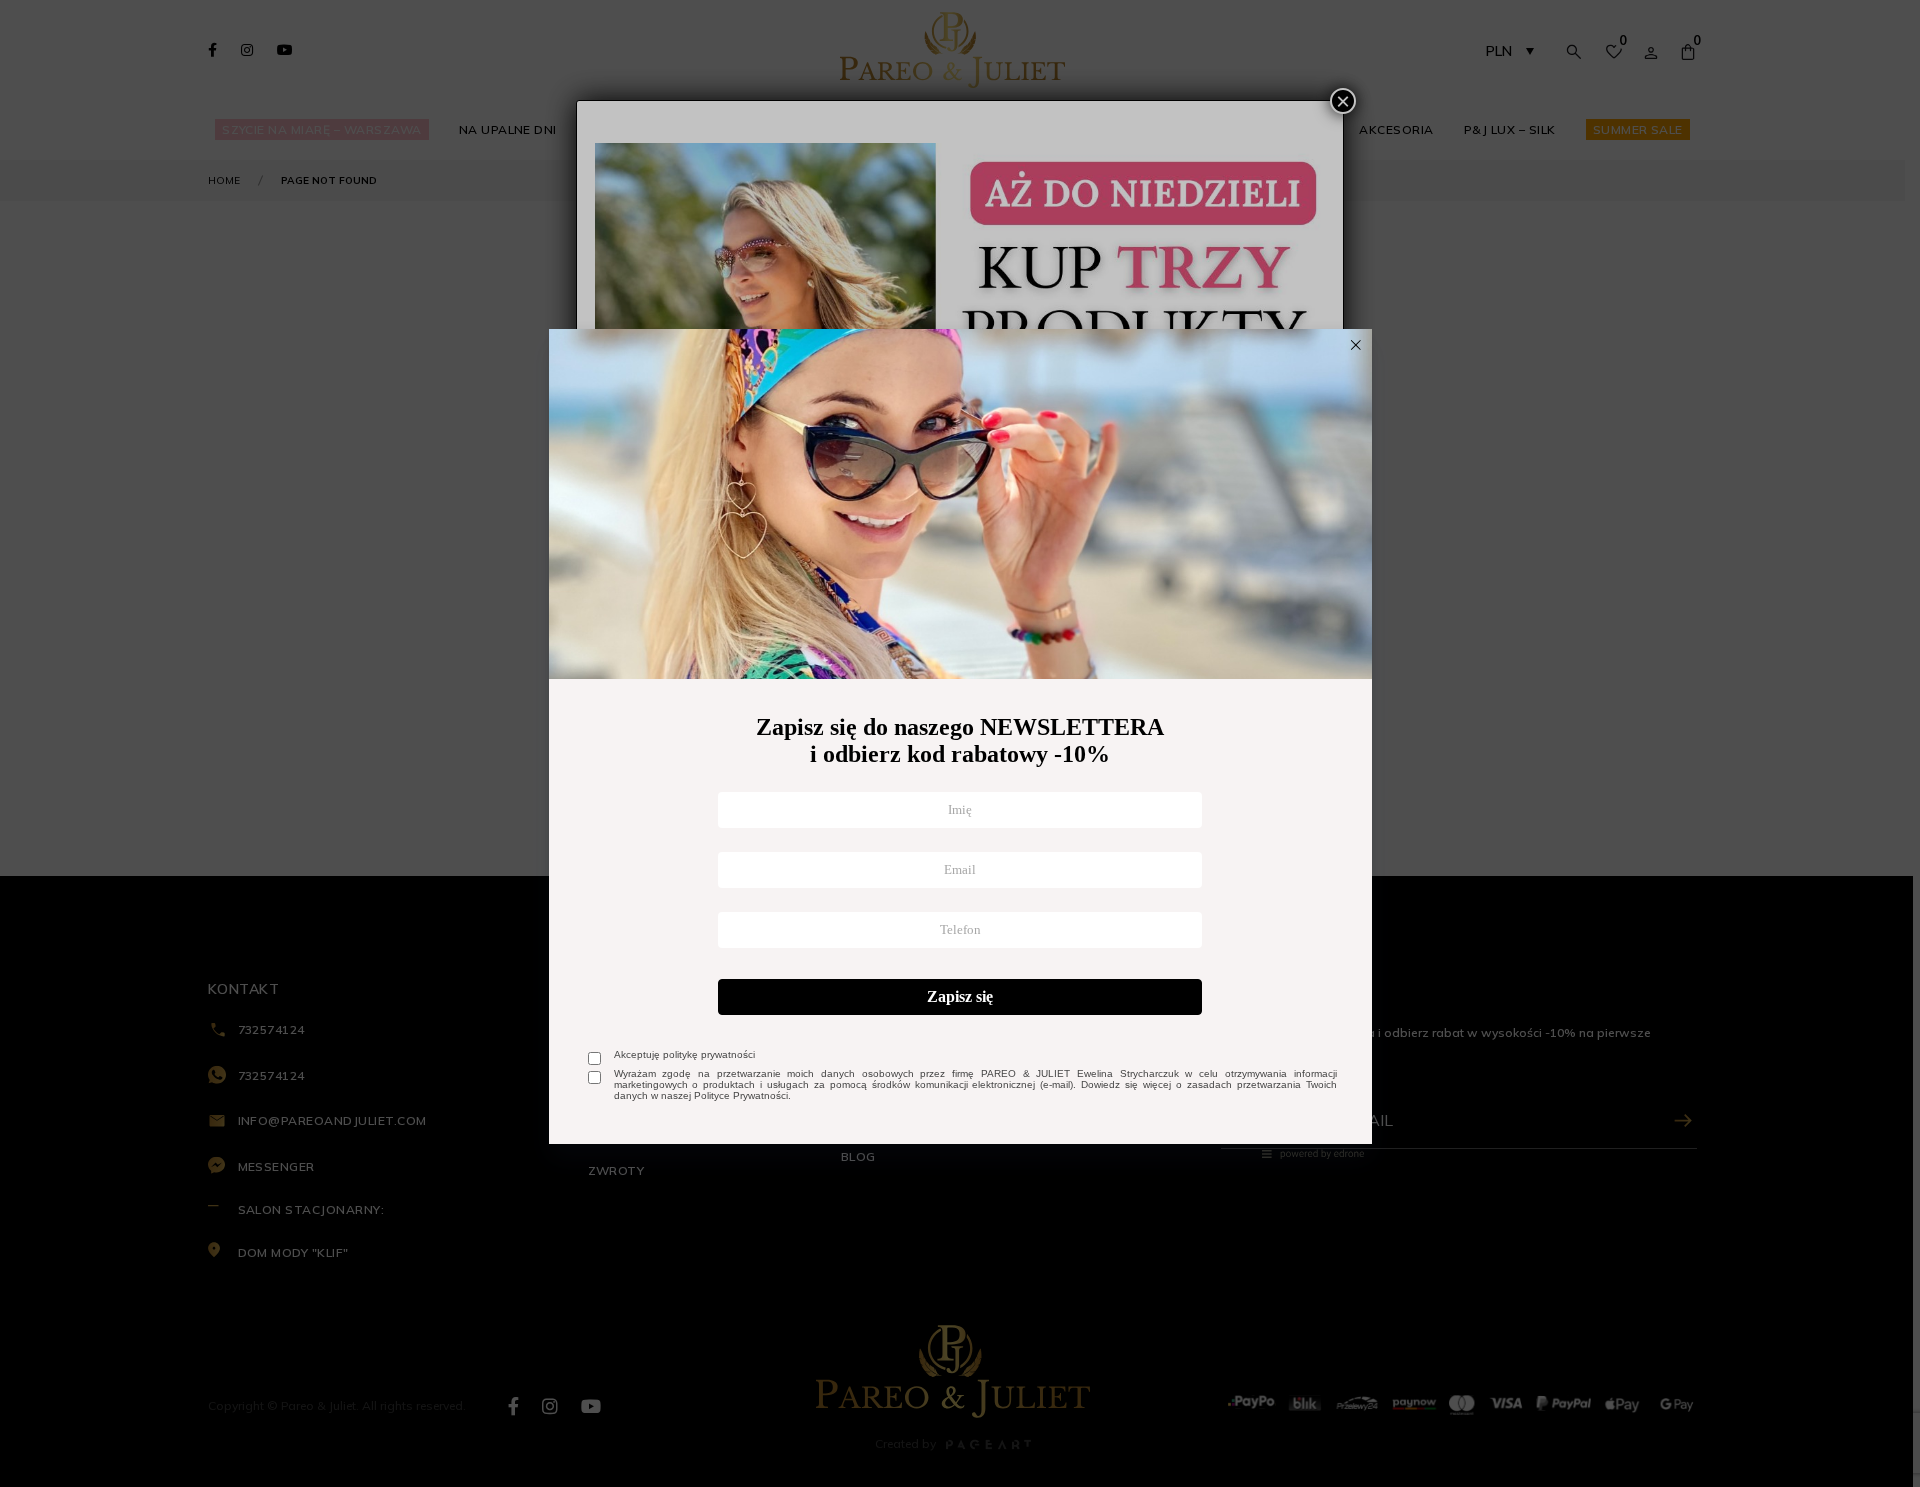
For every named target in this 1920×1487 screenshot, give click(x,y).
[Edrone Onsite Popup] (960, 743)
